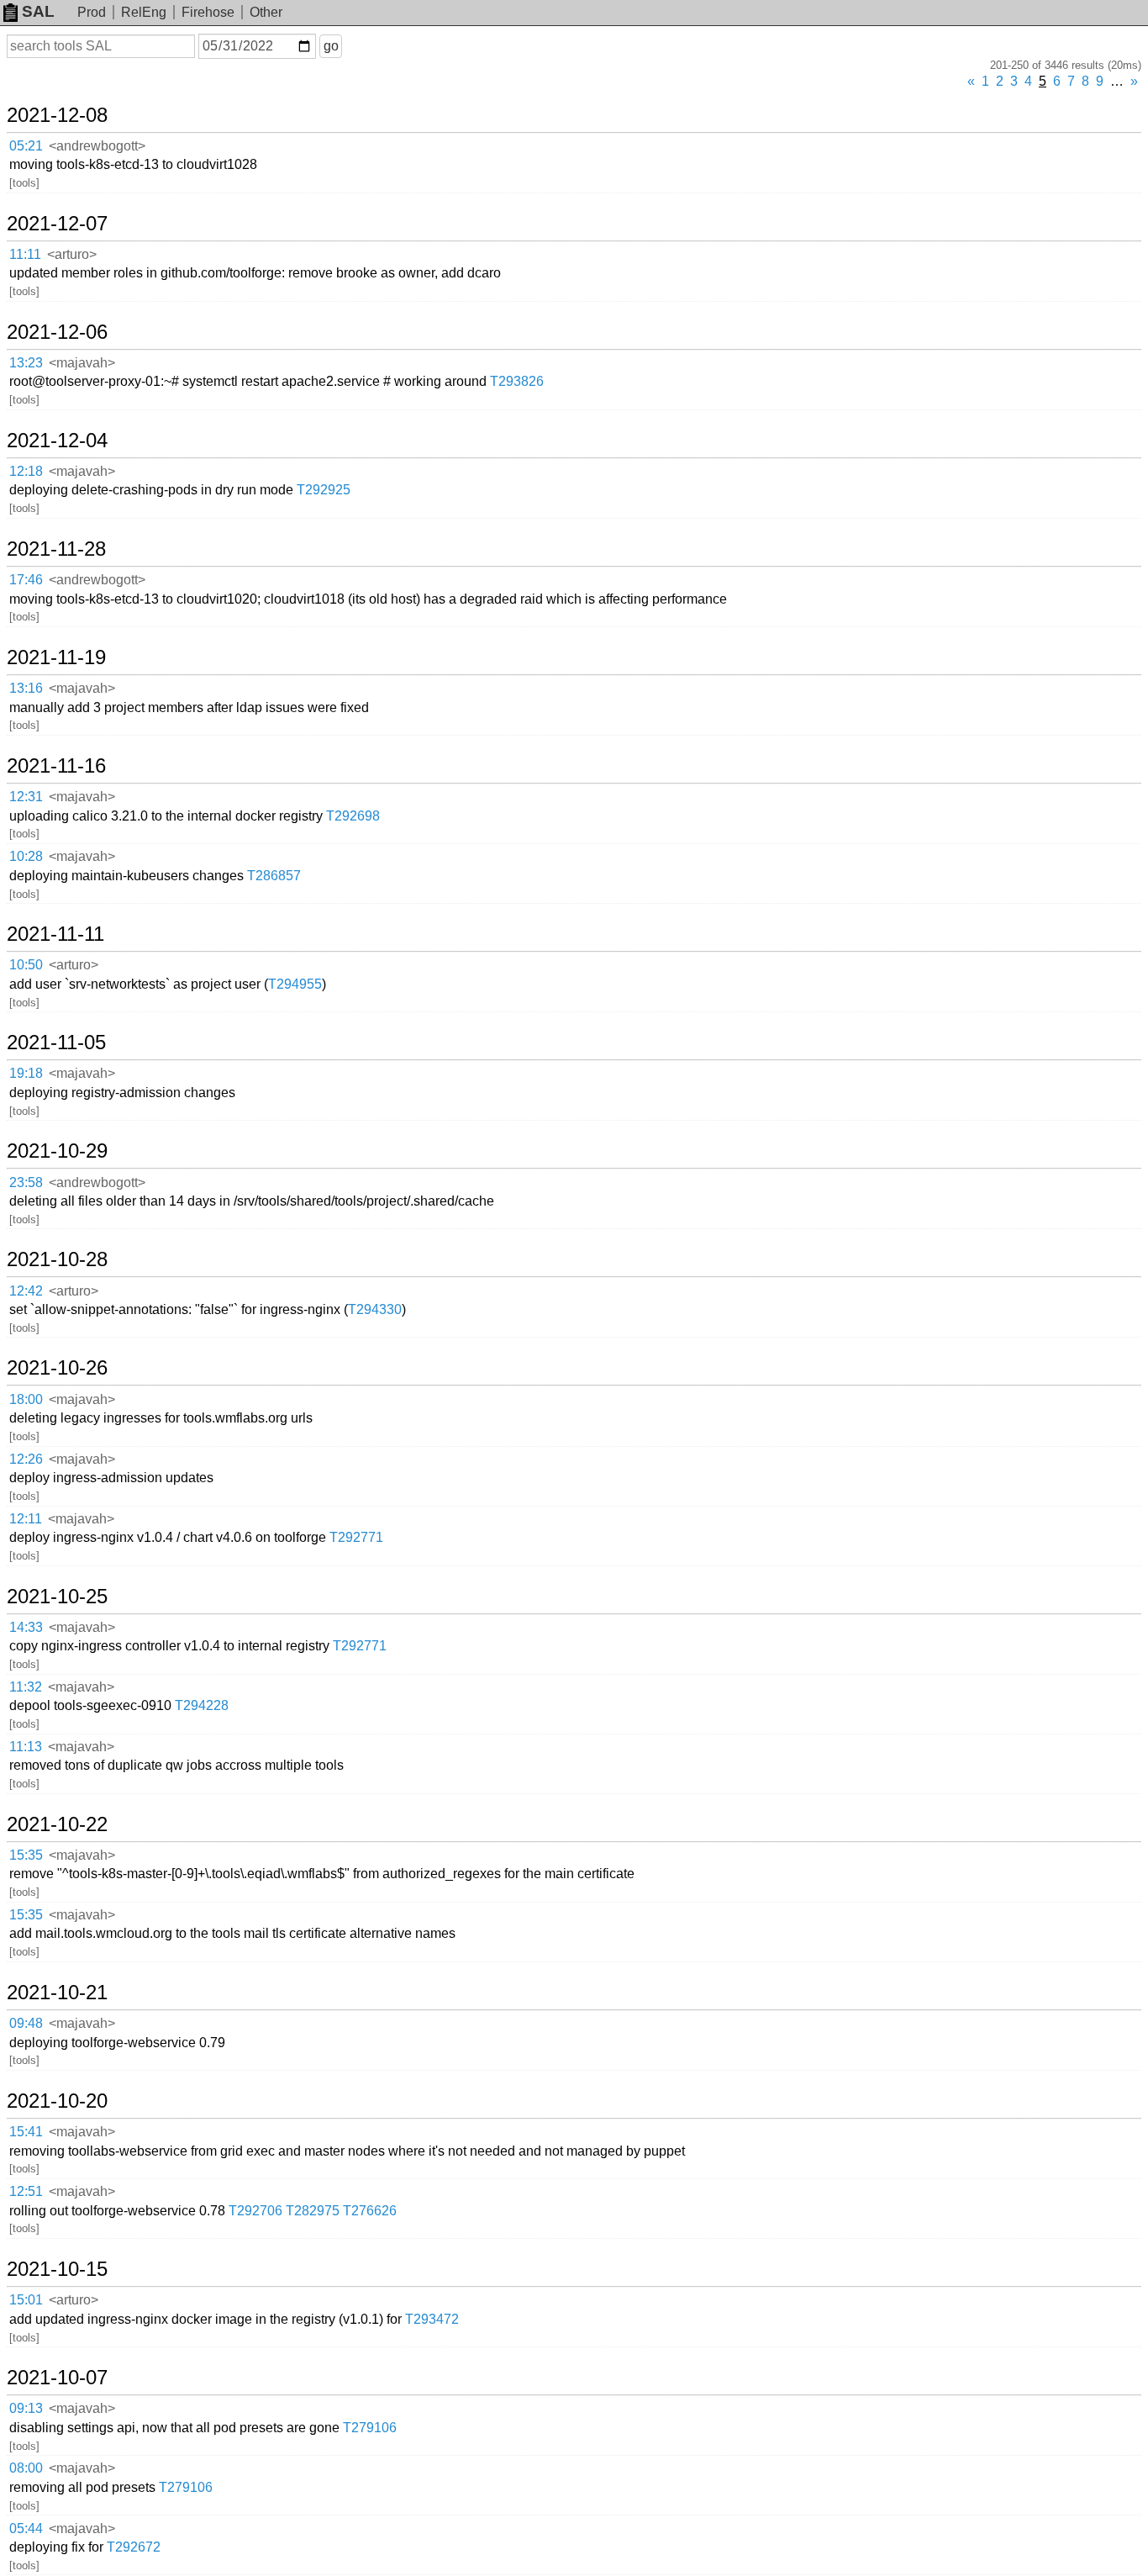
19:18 (26, 1073)
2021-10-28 (57, 1259)
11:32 (26, 1687)
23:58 (26, 1182)
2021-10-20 (57, 2101)
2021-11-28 (56, 549)
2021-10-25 (57, 1597)
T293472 (432, 2319)
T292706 (255, 2211)
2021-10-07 (57, 2378)
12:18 (26, 471)
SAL (38, 11)
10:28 (26, 856)
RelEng (144, 12)
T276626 (370, 2211)
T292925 (324, 490)
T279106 (370, 2428)
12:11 (26, 1519)
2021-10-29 (57, 1151)
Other (266, 12)
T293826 (517, 381)
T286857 (274, 876)
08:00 (26, 2468)
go (331, 46)
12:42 (26, 1291)
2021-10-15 (57, 2269)
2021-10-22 (57, 1824)
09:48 (26, 2023)
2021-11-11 (55, 934)
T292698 (353, 816)
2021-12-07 (57, 224)
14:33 (26, 1627)
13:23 (26, 363)
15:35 (26, 1855)
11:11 (25, 254)
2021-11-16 (56, 766)
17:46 (26, 580)
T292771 (356, 1537)
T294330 (375, 1309)
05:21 (26, 146)
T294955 (295, 984)
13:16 (26, 688)
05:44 (26, 2528)
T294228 (202, 1705)
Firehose (208, 12)
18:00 (26, 1399)
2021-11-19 (56, 657)
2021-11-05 (56, 1043)
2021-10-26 (57, 1368)
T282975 (313, 2211)
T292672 (134, 2547)
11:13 (26, 1747)
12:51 (26, 2191)
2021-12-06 (57, 332)
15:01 (26, 2300)
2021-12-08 (57, 115)
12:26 (26, 1459)
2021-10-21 (57, 1993)
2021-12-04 (57, 441)
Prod (92, 12)
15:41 (26, 2132)
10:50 (26, 965)
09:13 (26, 2408)
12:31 (26, 797)
